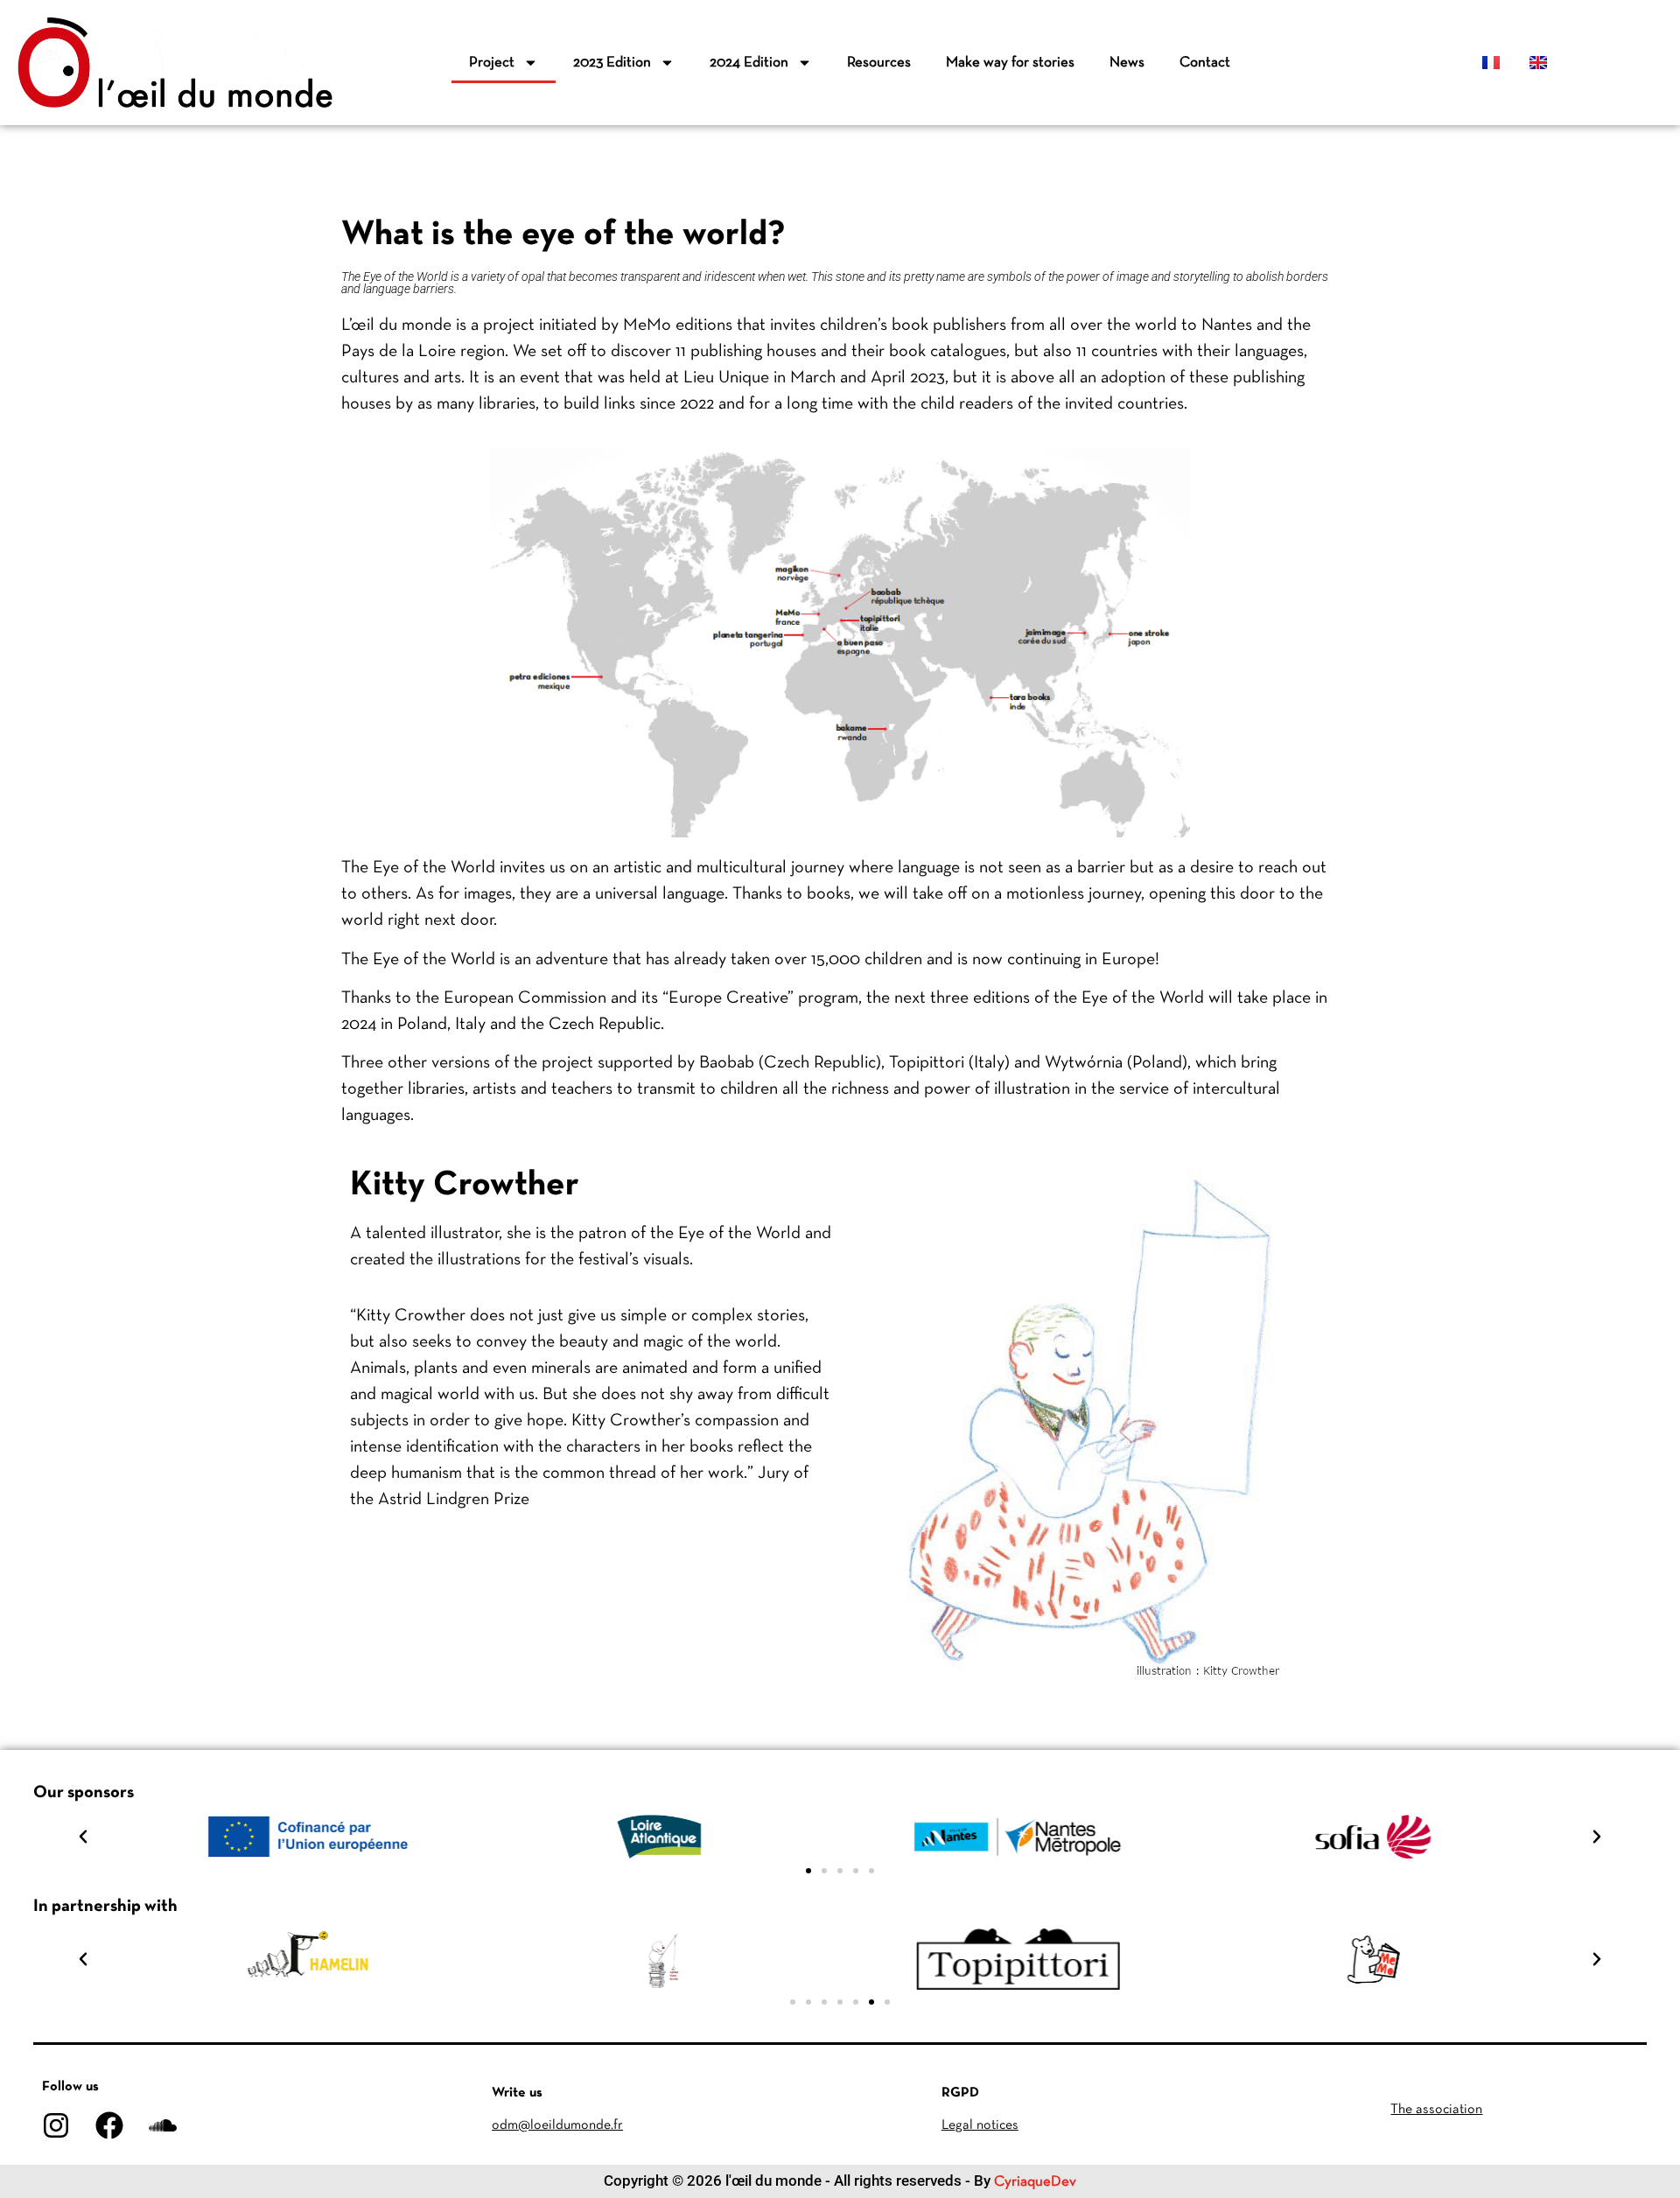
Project (492, 63)
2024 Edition (749, 63)
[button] (83, 1837)
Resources (879, 63)
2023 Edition (612, 63)
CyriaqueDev (1035, 2182)
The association (1436, 2110)
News (1127, 63)
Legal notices (980, 2125)
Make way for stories (1010, 63)
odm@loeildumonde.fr (557, 2125)
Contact (1205, 63)
